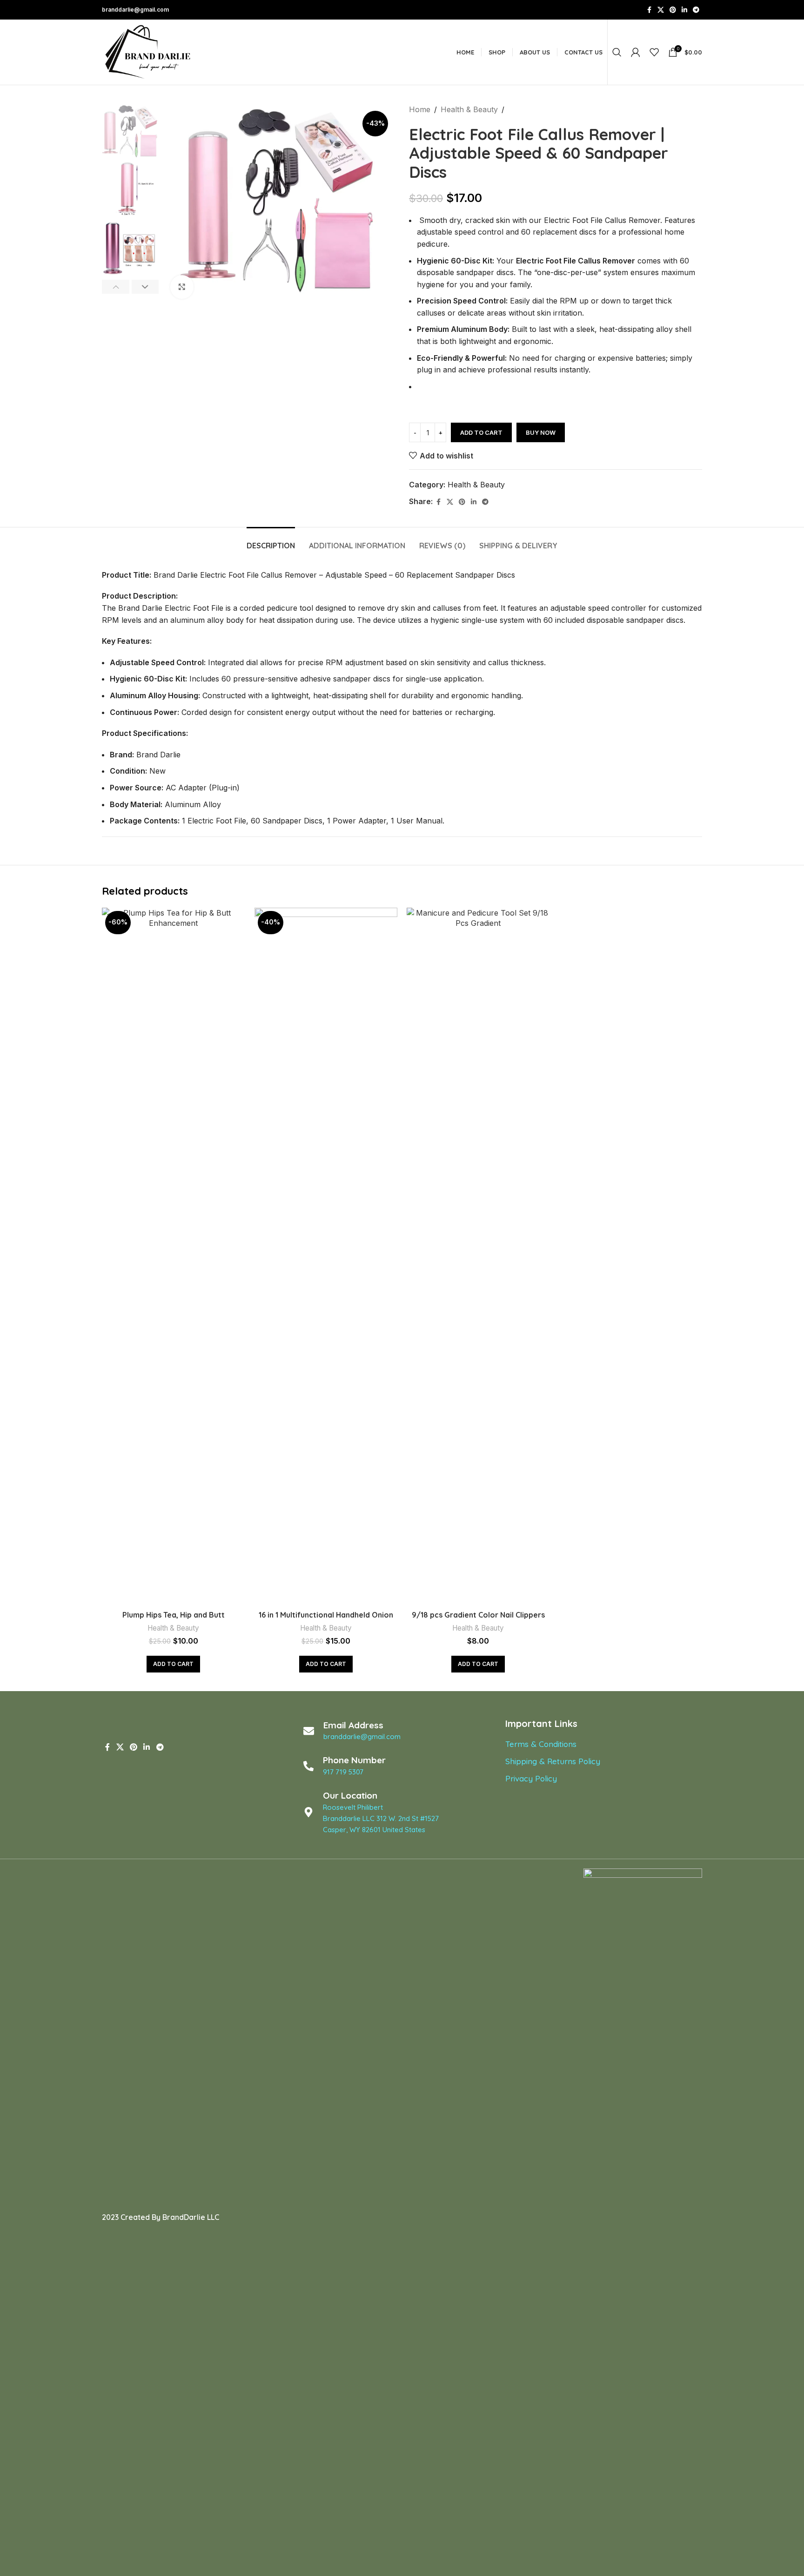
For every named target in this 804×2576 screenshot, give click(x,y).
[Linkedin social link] (684, 10)
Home (420, 109)
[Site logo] (148, 51)
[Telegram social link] (696, 10)
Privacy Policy (531, 1778)
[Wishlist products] (654, 52)
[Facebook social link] (649, 10)
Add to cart (481, 432)
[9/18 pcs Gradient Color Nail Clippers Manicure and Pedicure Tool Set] (478, 1257)
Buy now (541, 432)
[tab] (271, 541)
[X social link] (661, 10)
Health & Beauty (469, 109)
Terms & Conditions (541, 1744)
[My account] (636, 52)
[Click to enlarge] (182, 287)
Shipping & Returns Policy (553, 1761)
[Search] (617, 52)
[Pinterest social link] (673, 10)
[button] (116, 287)
